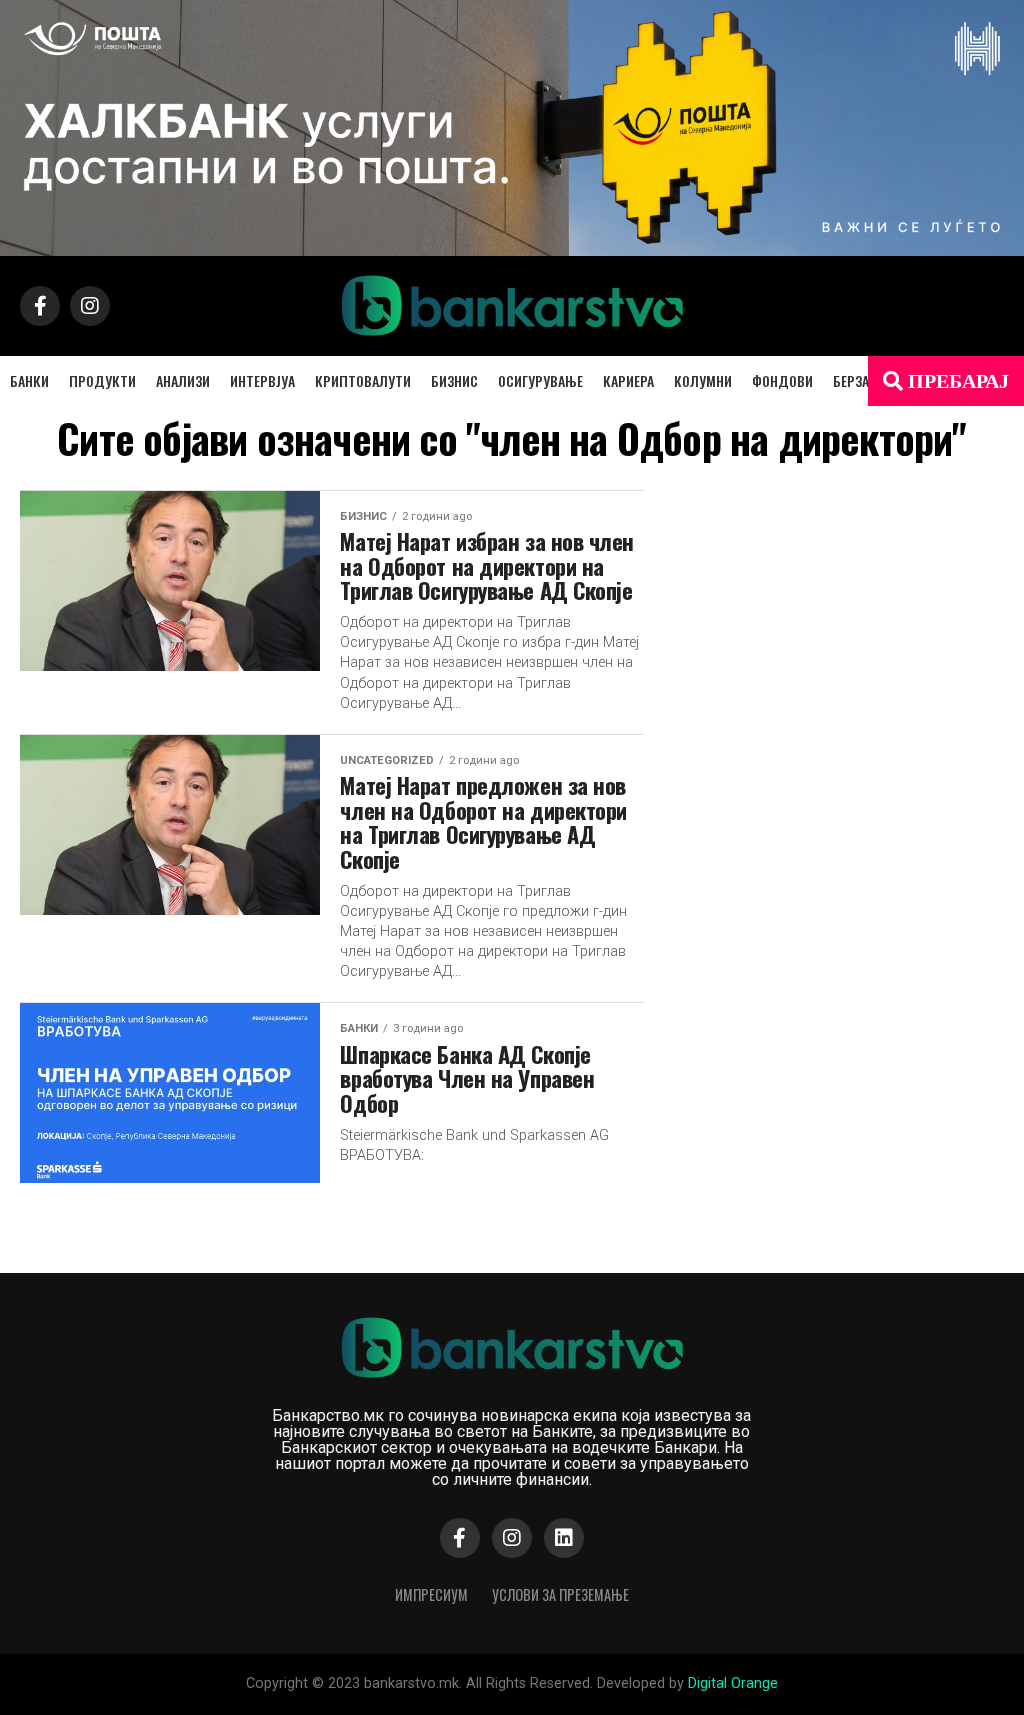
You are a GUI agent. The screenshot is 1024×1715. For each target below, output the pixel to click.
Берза (851, 380)
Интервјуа (262, 380)
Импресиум (431, 1594)
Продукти (102, 380)
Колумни (703, 380)
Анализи (183, 380)
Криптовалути (363, 380)
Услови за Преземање (560, 1594)
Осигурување (540, 380)
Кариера (628, 380)
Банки (29, 380)
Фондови (782, 380)
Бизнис (454, 380)
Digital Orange (733, 1683)
